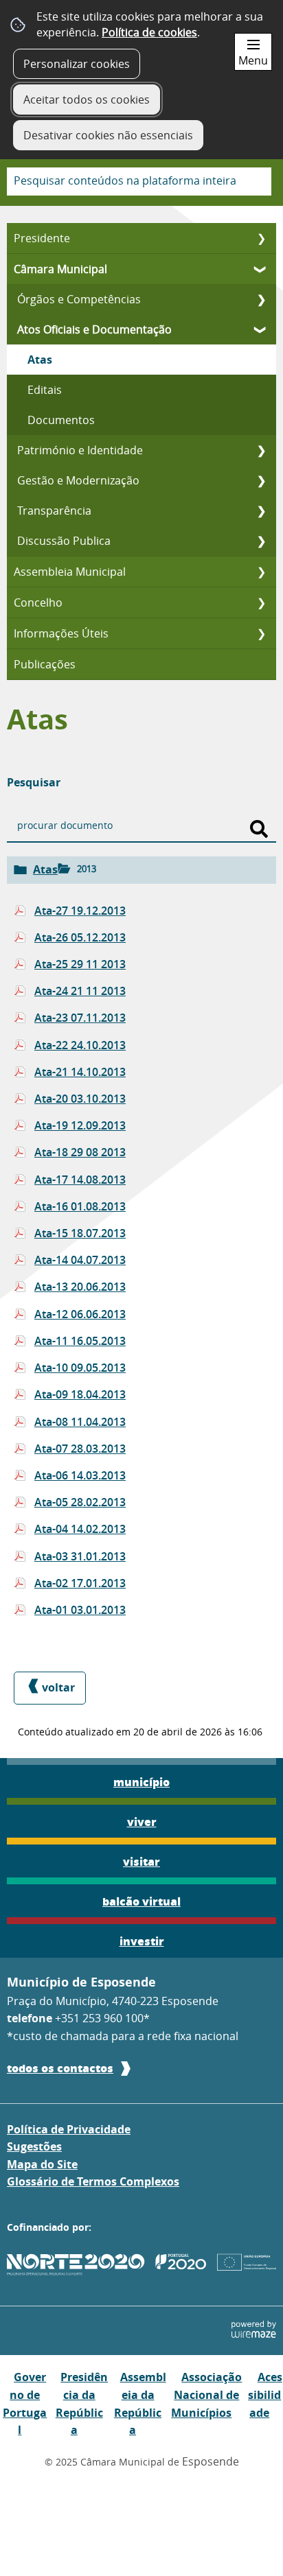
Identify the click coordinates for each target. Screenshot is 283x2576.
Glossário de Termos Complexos (93, 2181)
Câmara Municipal (60, 269)
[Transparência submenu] (261, 511)
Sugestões (34, 2146)
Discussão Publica (64, 541)
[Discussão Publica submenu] (261, 541)
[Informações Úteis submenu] (261, 633)
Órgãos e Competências (79, 299)
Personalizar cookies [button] (77, 64)
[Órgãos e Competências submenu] (261, 299)
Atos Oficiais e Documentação (94, 329)
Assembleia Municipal (70, 572)
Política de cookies (149, 32)
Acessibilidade (265, 2394)
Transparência (54, 511)
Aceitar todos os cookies (87, 99)
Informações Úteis (61, 633)
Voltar (58, 1687)
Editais (45, 390)
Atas (40, 360)
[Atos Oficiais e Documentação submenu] (261, 329)
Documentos (61, 420)
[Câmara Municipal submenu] (261, 269)
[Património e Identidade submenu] (261, 450)
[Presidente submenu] (261, 238)
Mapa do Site (42, 2164)
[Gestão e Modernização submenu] (261, 480)
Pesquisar (34, 782)
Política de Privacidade (69, 2129)
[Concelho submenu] (261, 602)
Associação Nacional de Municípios (206, 2394)
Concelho (38, 602)
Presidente (42, 238)
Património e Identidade (80, 450)
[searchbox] (139, 182)
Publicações (45, 664)
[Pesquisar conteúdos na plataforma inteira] (256, 182)
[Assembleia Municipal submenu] (261, 572)
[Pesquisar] (259, 829)
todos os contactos (60, 2068)
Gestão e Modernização (78, 480)
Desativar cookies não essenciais (108, 135)
